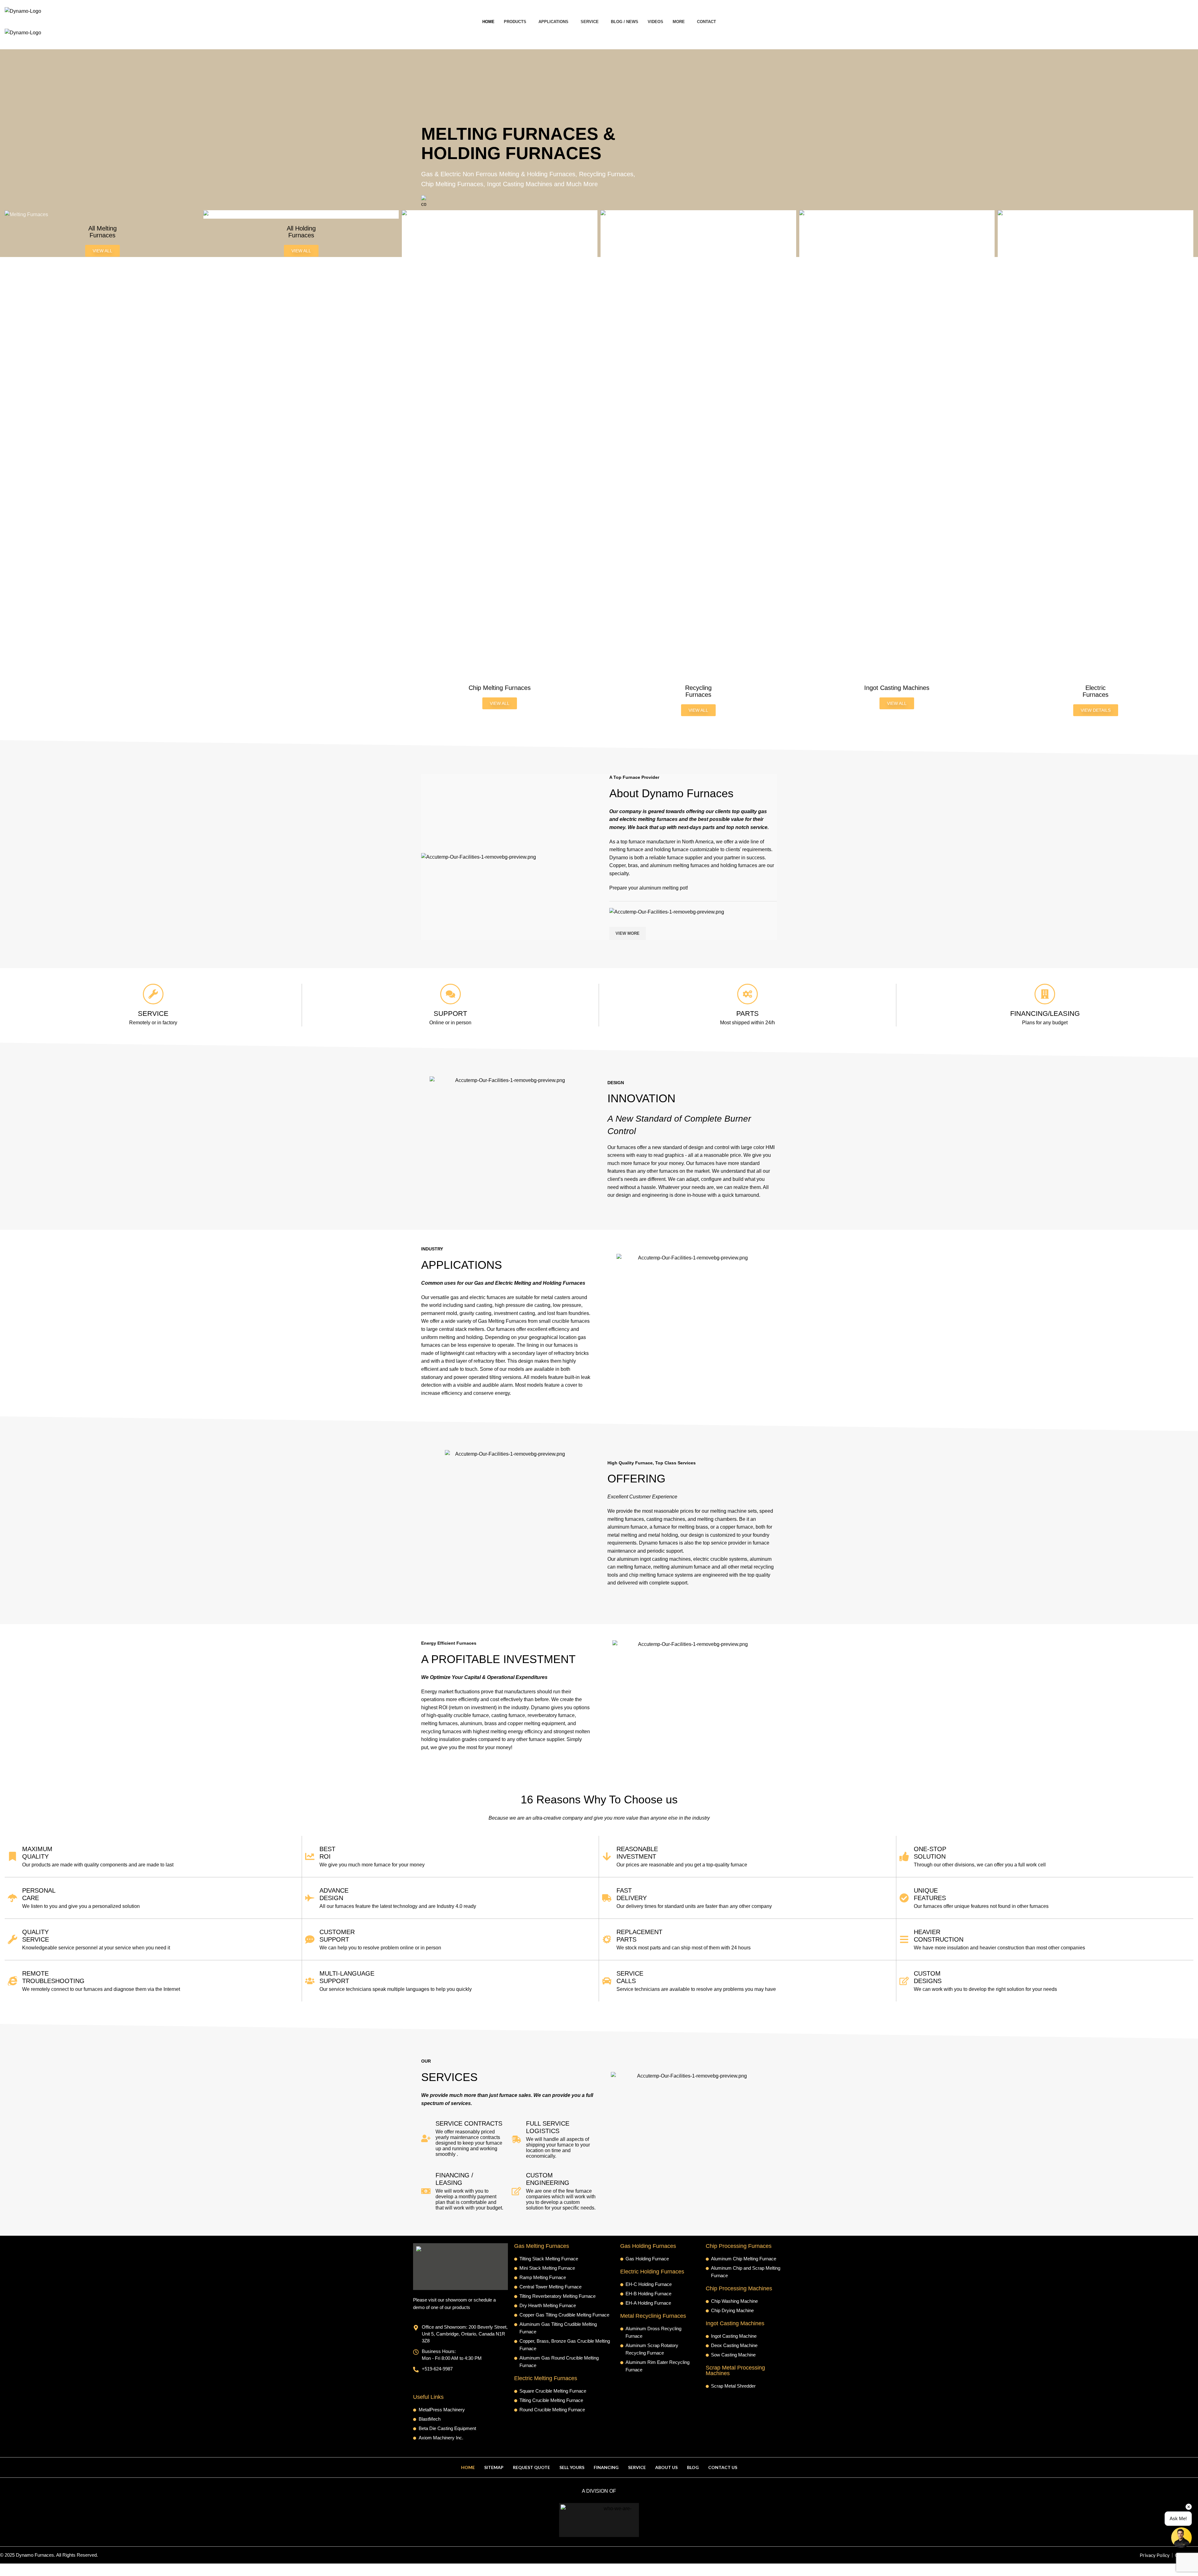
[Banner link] (102, 214)
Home (468, 2467)
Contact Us (723, 2467)
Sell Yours (572, 2467)
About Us (666, 2467)
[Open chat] (1181, 2538)
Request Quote (531, 2467)
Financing (606, 2467)
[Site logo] (23, 11)
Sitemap (494, 2467)
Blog (693, 2467)
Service (637, 2467)
